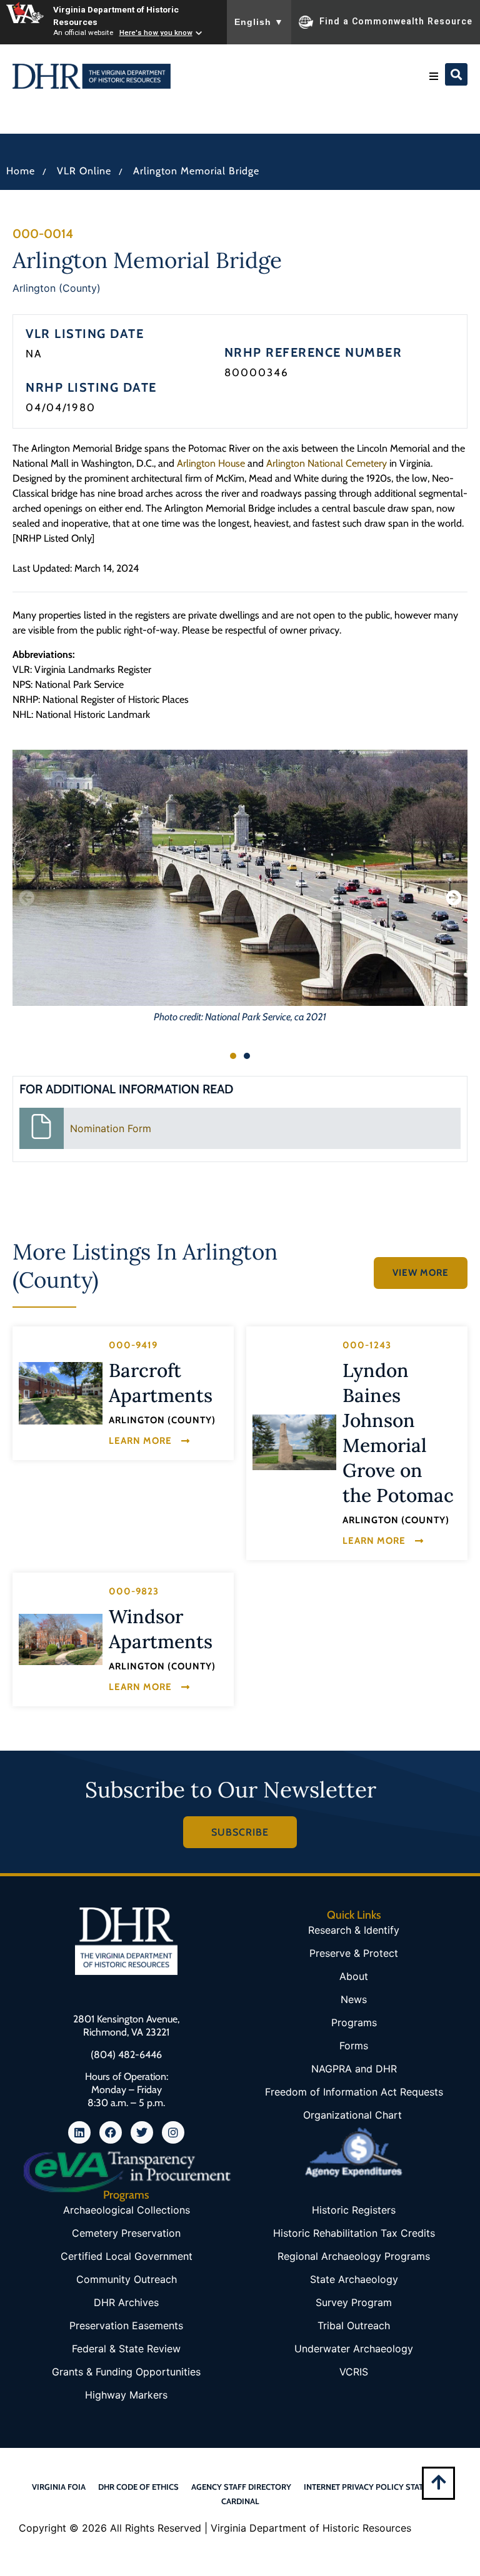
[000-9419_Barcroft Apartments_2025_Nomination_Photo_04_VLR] (61, 1393)
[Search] (456, 74)
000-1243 (367, 1345)
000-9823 (134, 1591)
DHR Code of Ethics (138, 2487)
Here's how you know (156, 32)
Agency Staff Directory (241, 2487)
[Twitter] (142, 2132)
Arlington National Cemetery (327, 463)
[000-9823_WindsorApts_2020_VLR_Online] (61, 1639)
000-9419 (133, 1345)
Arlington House (211, 463)
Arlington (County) (57, 288)
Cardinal (240, 2501)
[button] (434, 76)
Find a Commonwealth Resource (396, 21)
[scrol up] (438, 2482)
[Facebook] (111, 2132)
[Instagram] (173, 2132)
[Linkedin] (79, 2132)
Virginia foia (59, 2487)
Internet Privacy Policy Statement (376, 2487)
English (259, 22)
